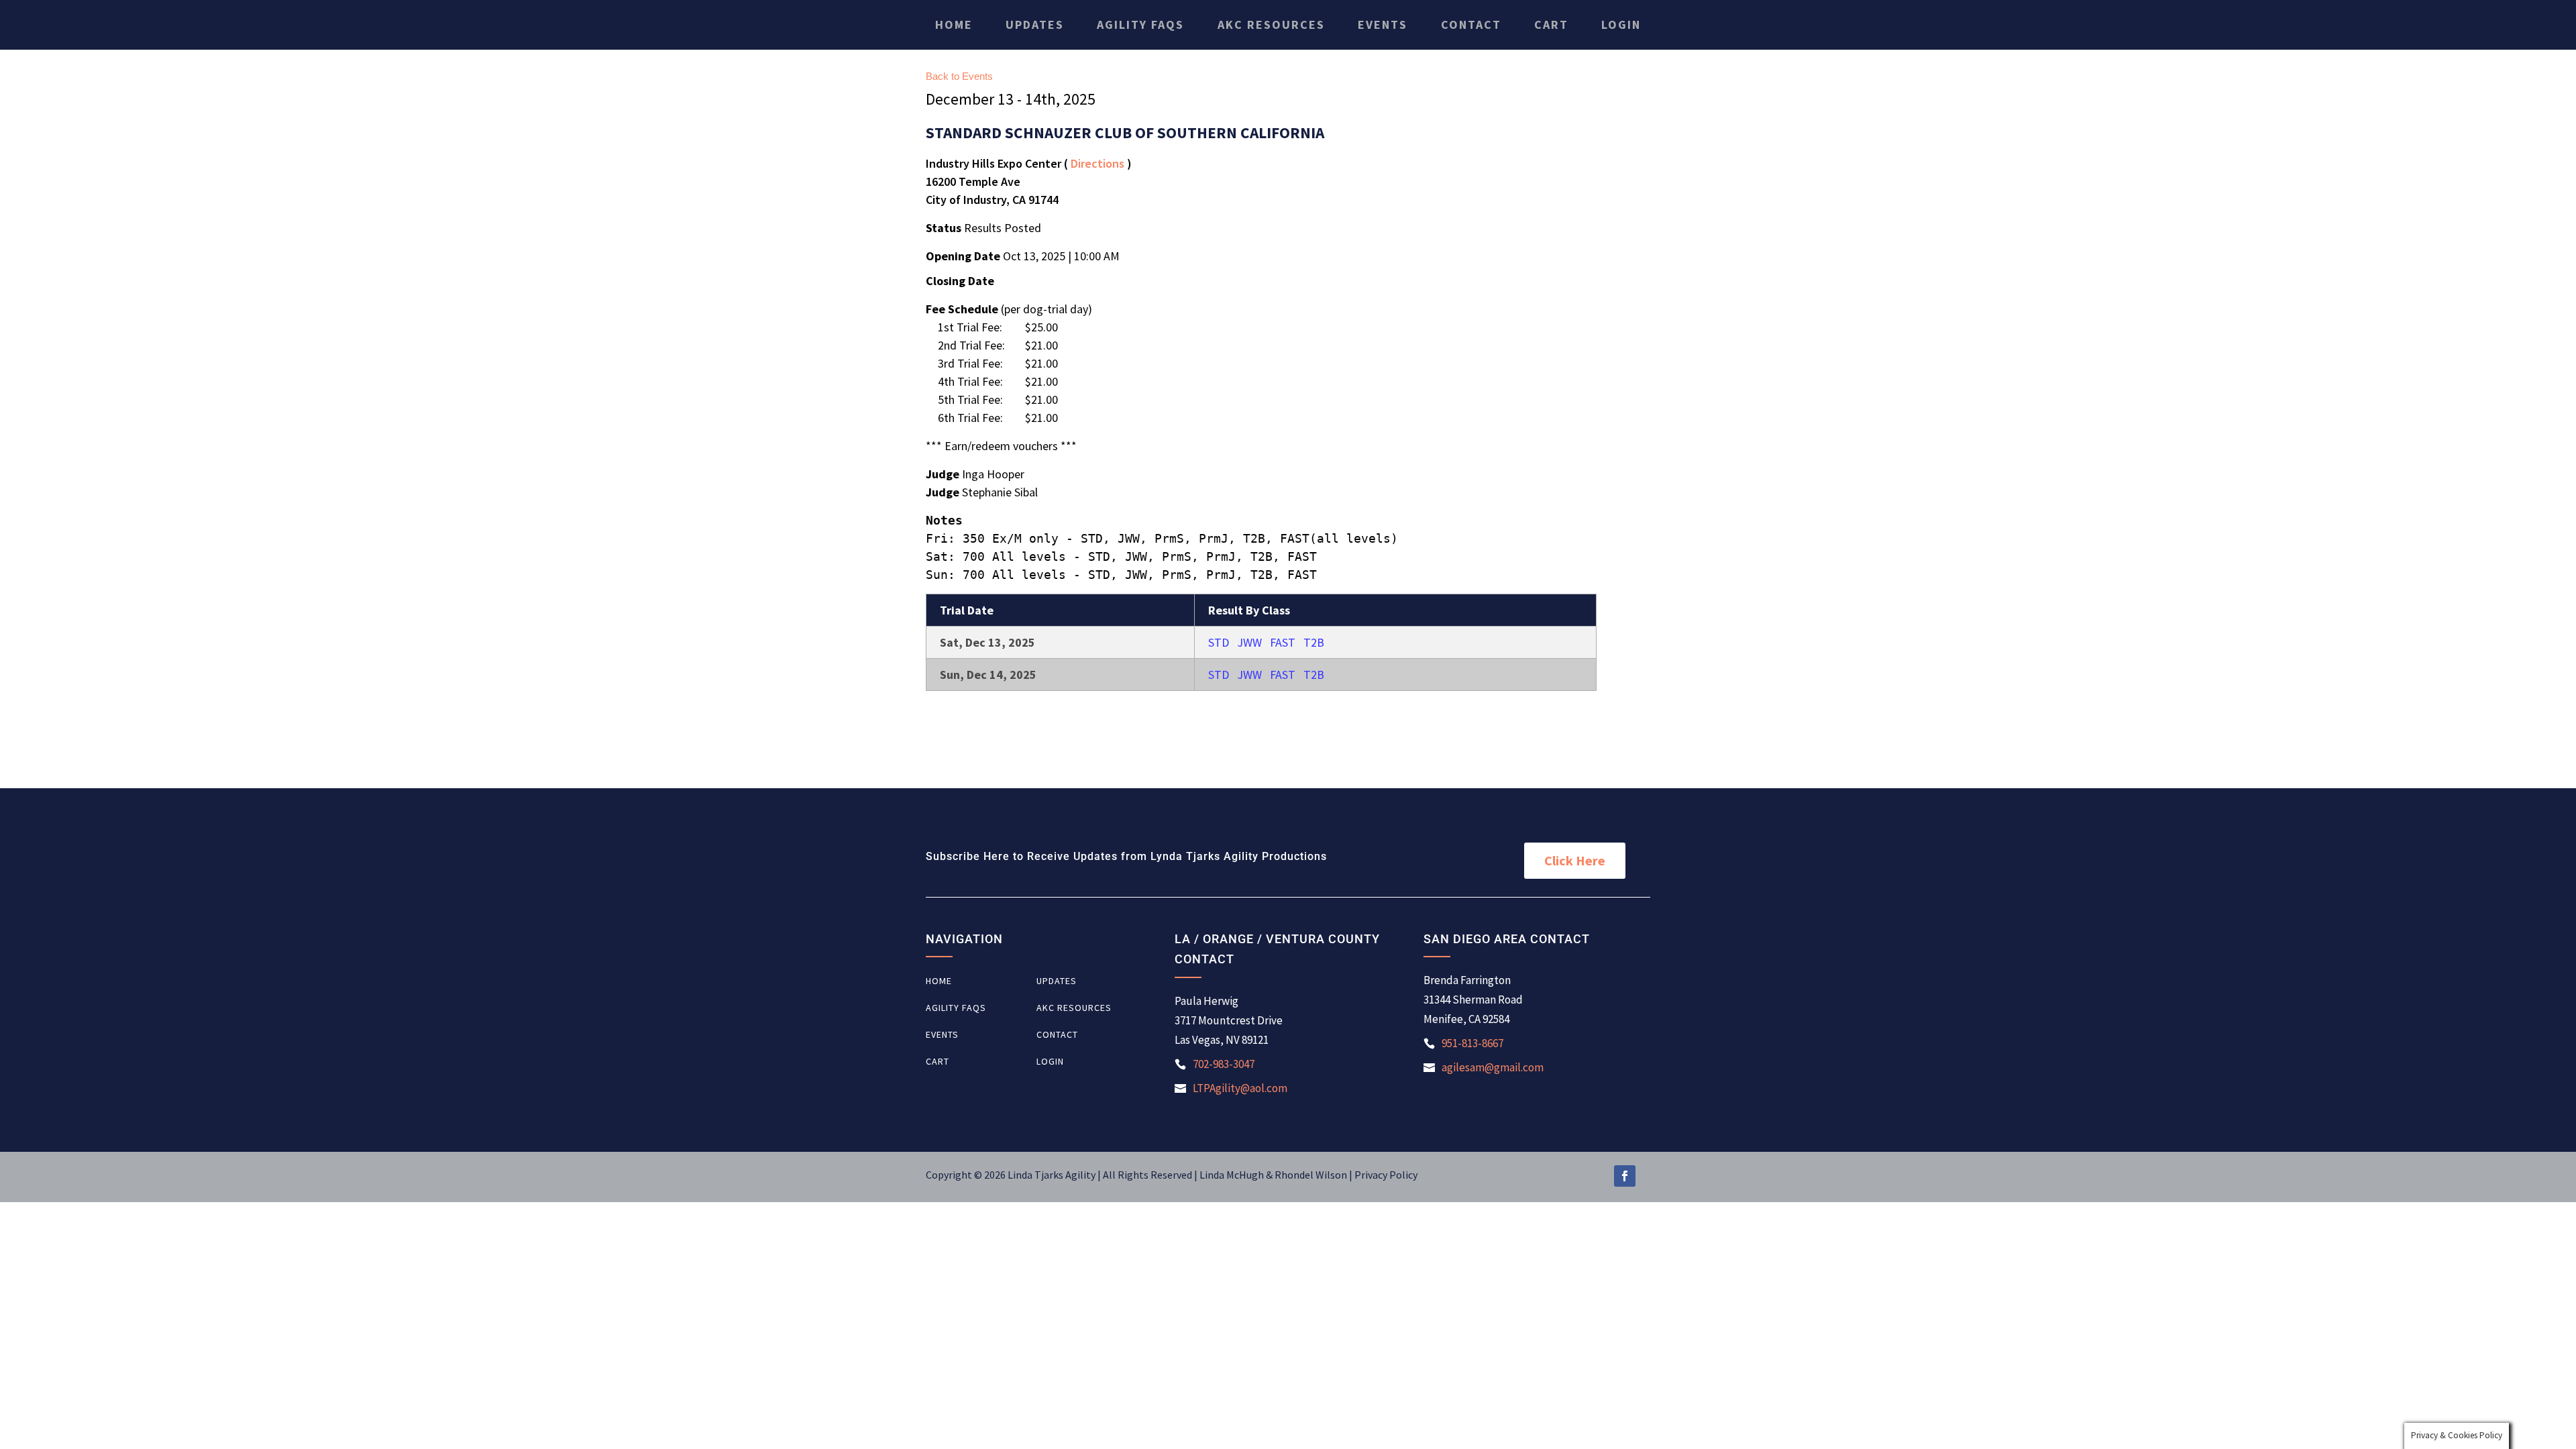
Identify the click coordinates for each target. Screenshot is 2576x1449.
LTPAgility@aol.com (1240, 1088)
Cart (1551, 25)
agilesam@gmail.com (1493, 1067)
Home (954, 25)
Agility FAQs (1140, 25)
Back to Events (959, 76)
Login (1621, 25)
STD (1219, 642)
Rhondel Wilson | (1314, 1175)
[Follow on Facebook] (1625, 1176)
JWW (1249, 642)
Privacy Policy (1386, 1175)
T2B (1314, 642)
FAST (1283, 642)
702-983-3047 (1224, 1064)
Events (1383, 25)
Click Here (1575, 860)
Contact (1471, 25)
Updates (1035, 25)
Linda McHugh (1233, 1175)
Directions (1097, 163)
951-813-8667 (1472, 1043)
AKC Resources (1271, 25)
